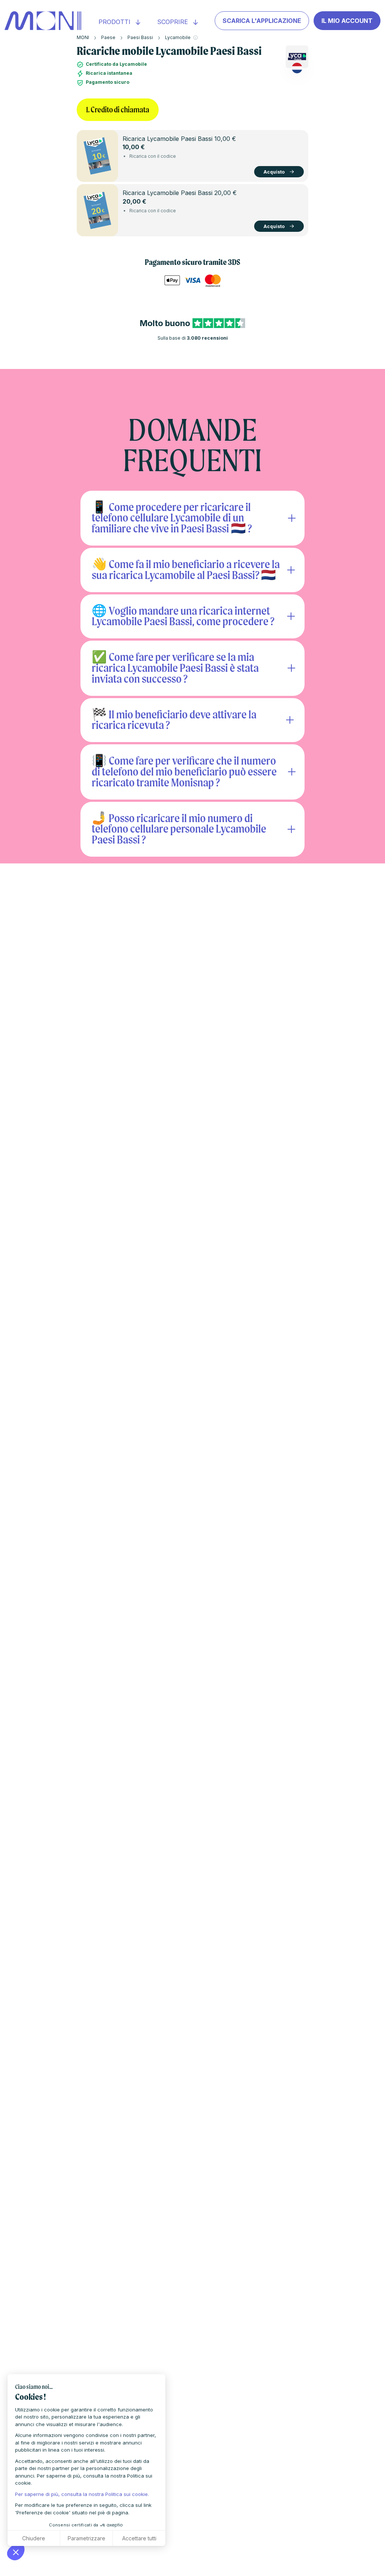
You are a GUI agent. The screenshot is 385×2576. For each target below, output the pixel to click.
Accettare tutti (139, 2538)
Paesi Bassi (140, 37)
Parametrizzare (86, 2538)
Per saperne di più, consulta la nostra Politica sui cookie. (82, 2494)
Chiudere (34, 2538)
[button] (16, 2552)
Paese (108, 37)
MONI (83, 37)
